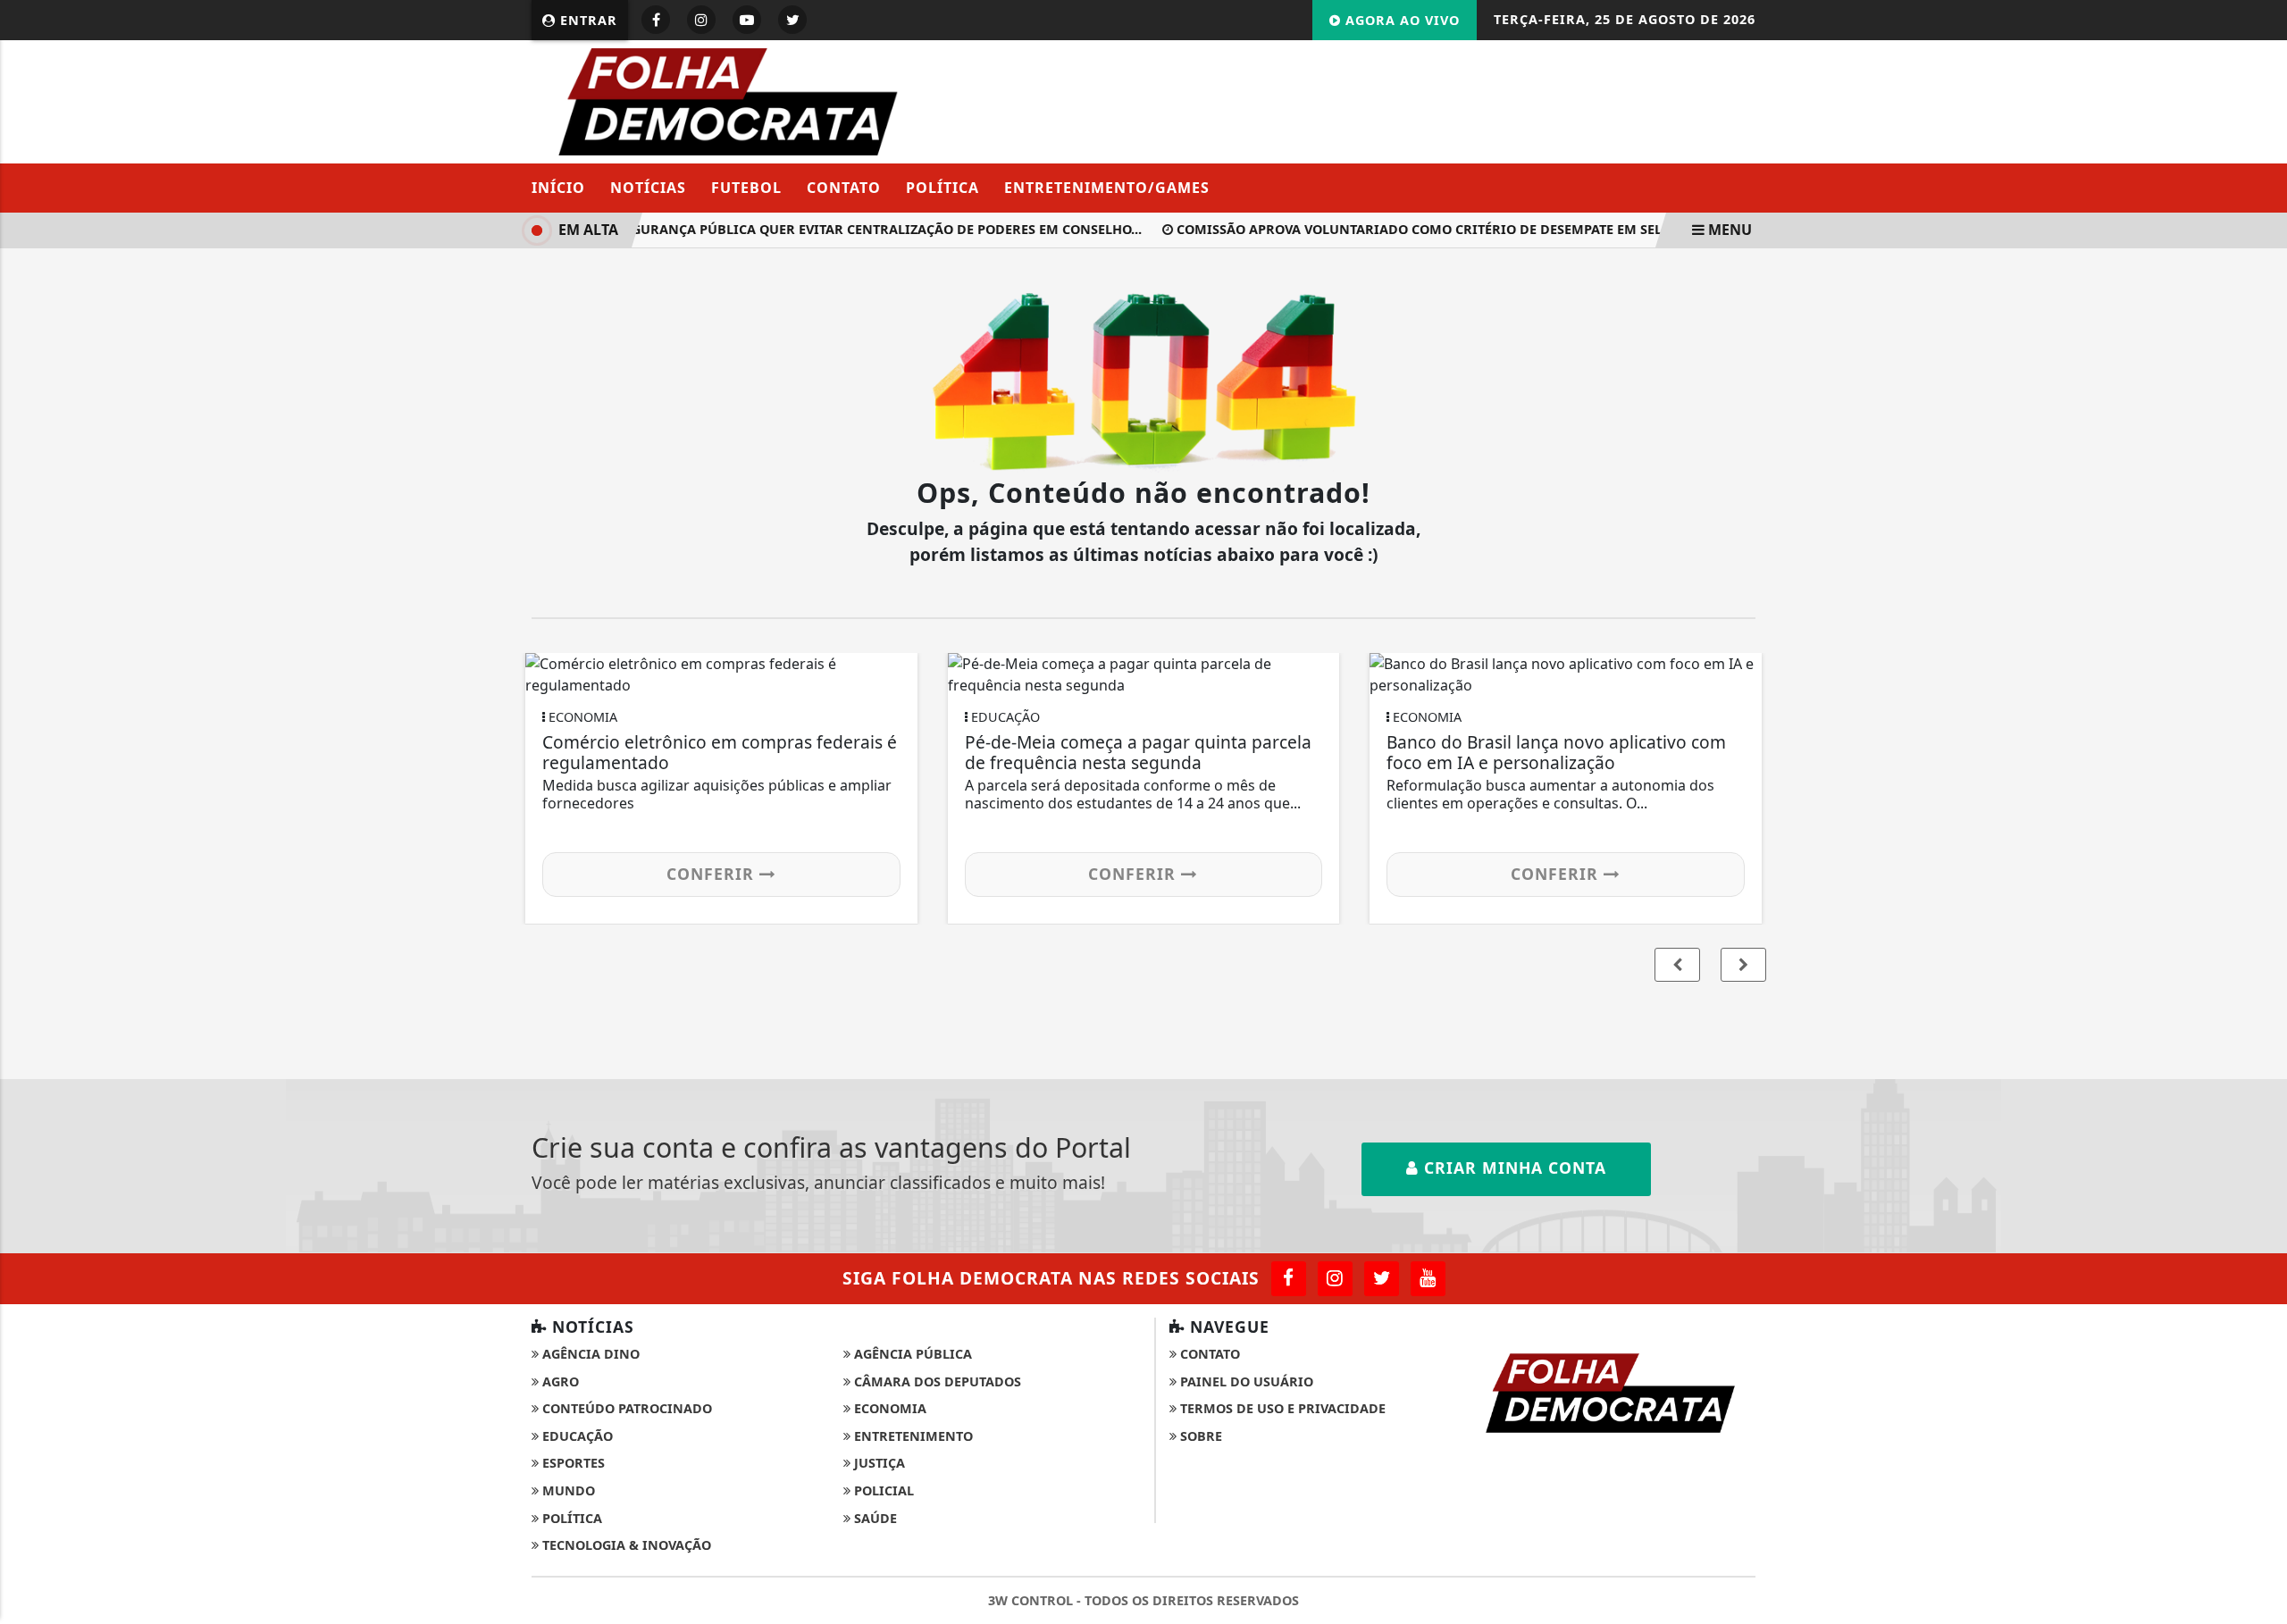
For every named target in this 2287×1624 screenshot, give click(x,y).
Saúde (874, 1518)
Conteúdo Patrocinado (625, 1408)
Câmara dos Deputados (936, 1381)
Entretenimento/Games (1107, 188)
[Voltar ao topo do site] (2260, 975)
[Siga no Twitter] (792, 20)
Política (942, 188)
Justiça (878, 1463)
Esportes (572, 1463)
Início (558, 188)
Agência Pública (911, 1354)
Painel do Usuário (1245, 1381)
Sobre (1199, 1436)
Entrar (586, 20)
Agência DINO (589, 1354)
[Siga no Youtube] (747, 20)
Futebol (746, 188)
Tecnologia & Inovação (625, 1545)
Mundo (567, 1490)
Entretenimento (912, 1436)
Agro (559, 1381)
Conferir (713, 874)
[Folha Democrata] (729, 100)
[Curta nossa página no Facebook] (1289, 1279)
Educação (576, 1436)
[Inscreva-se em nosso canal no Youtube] (1428, 1279)
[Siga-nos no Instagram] (1335, 1279)
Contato (844, 188)
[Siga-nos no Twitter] (1382, 1279)
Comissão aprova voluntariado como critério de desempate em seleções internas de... (1476, 229)
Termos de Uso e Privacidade (1281, 1408)
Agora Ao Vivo (1400, 20)
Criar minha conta (1512, 1168)
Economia (888, 1408)
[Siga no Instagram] (701, 20)
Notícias (648, 188)
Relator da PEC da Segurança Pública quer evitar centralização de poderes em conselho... (800, 229)
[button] (1743, 965)
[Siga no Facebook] (656, 20)
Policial (882, 1490)
